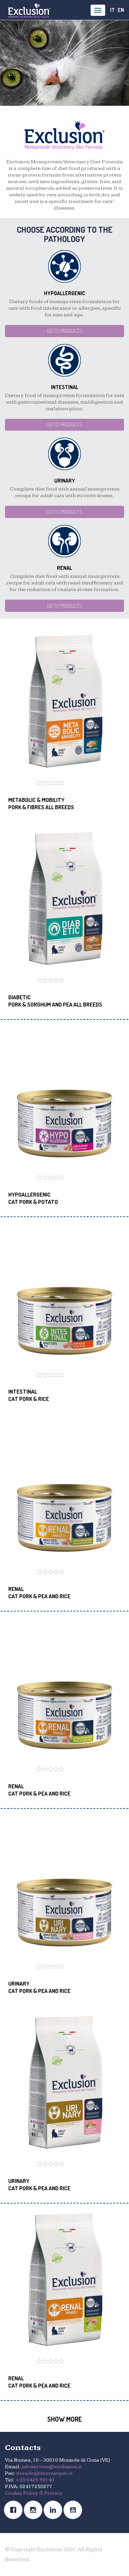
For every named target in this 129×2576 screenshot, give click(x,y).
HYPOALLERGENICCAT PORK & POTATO (33, 1198)
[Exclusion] (29, 10)
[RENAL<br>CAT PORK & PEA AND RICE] (64, 1491)
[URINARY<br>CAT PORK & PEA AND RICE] (64, 1886)
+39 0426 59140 (35, 2480)
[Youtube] (74, 2510)
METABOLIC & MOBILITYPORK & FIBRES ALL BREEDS (41, 803)
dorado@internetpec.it (44, 2473)
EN (121, 10)
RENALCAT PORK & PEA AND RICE (39, 1592)
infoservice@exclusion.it (52, 2467)
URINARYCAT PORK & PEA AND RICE (39, 1987)
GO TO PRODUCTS (64, 331)
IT (112, 10)
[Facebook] (15, 2510)
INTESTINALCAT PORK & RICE (29, 1395)
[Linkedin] (55, 2510)
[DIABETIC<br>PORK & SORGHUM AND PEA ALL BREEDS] (64, 899)
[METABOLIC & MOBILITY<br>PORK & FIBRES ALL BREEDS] (64, 702)
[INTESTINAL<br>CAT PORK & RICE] (64, 1294)
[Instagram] (35, 2510)
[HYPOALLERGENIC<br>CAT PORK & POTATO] (64, 1097)
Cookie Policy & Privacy (34, 2493)
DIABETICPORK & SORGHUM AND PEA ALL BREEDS (55, 1001)
